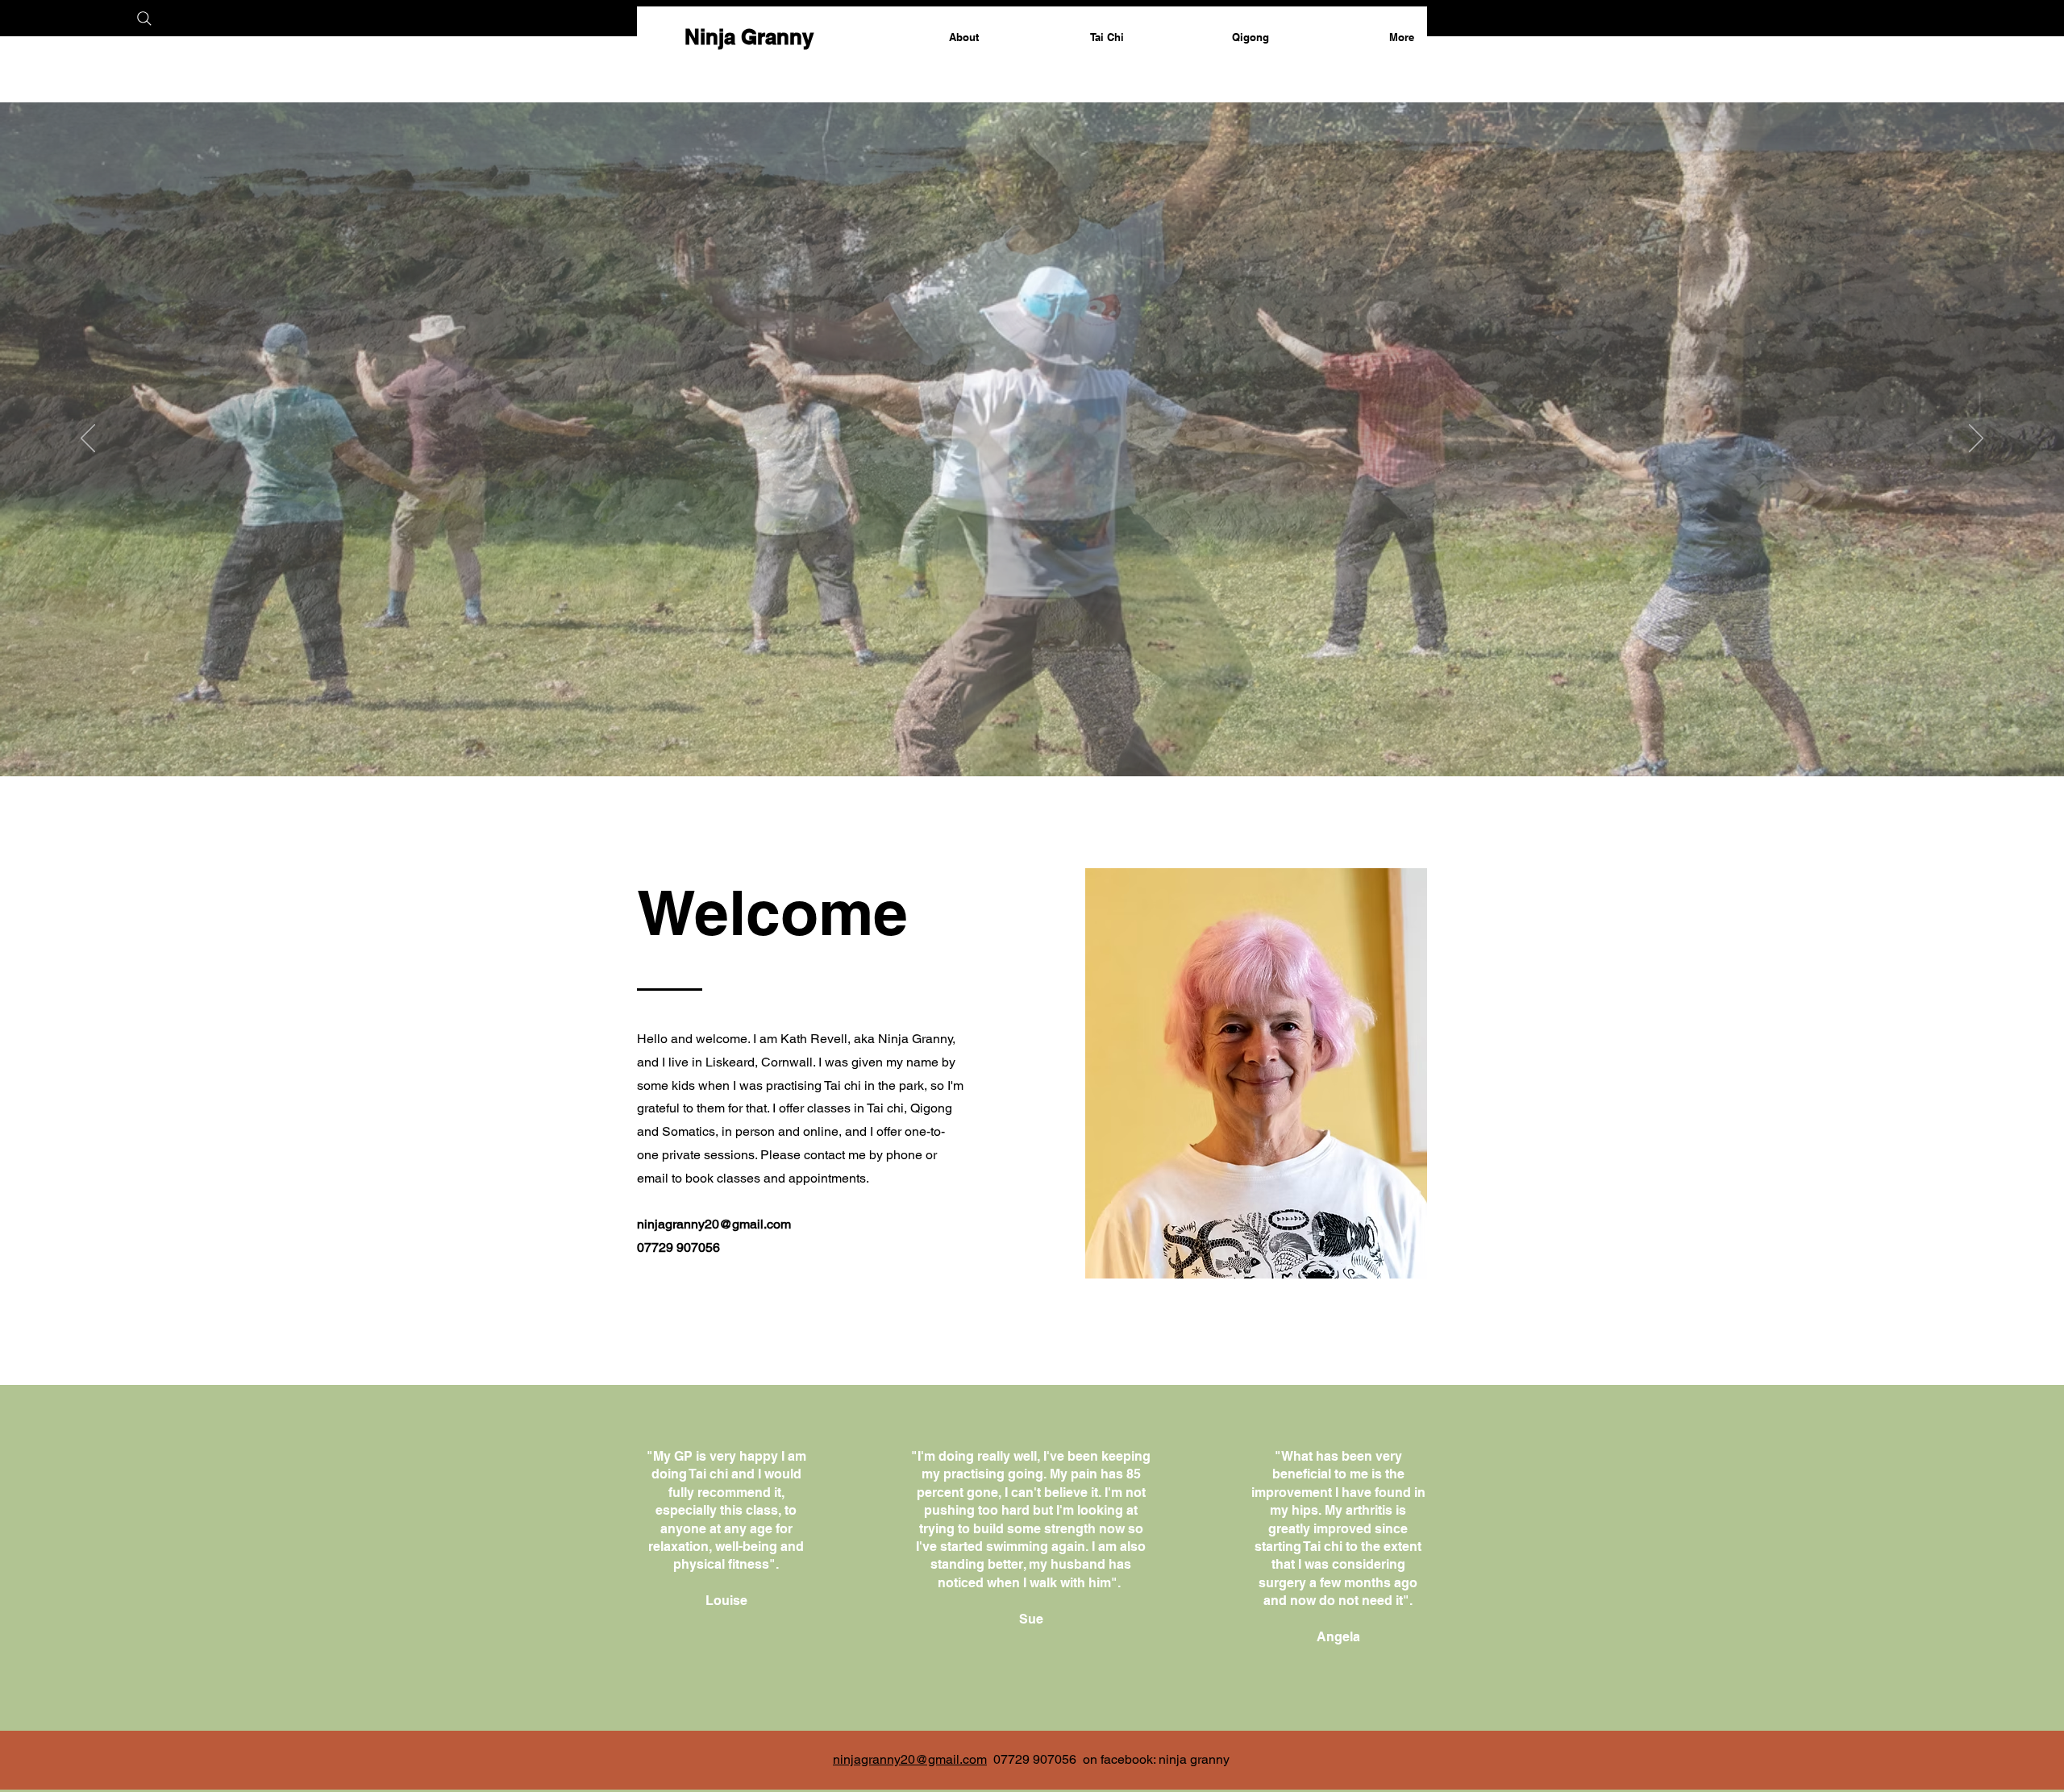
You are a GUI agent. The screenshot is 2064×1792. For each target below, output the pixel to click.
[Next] (1976, 439)
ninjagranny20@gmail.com (714, 1224)
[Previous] (88, 439)
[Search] (144, 18)
